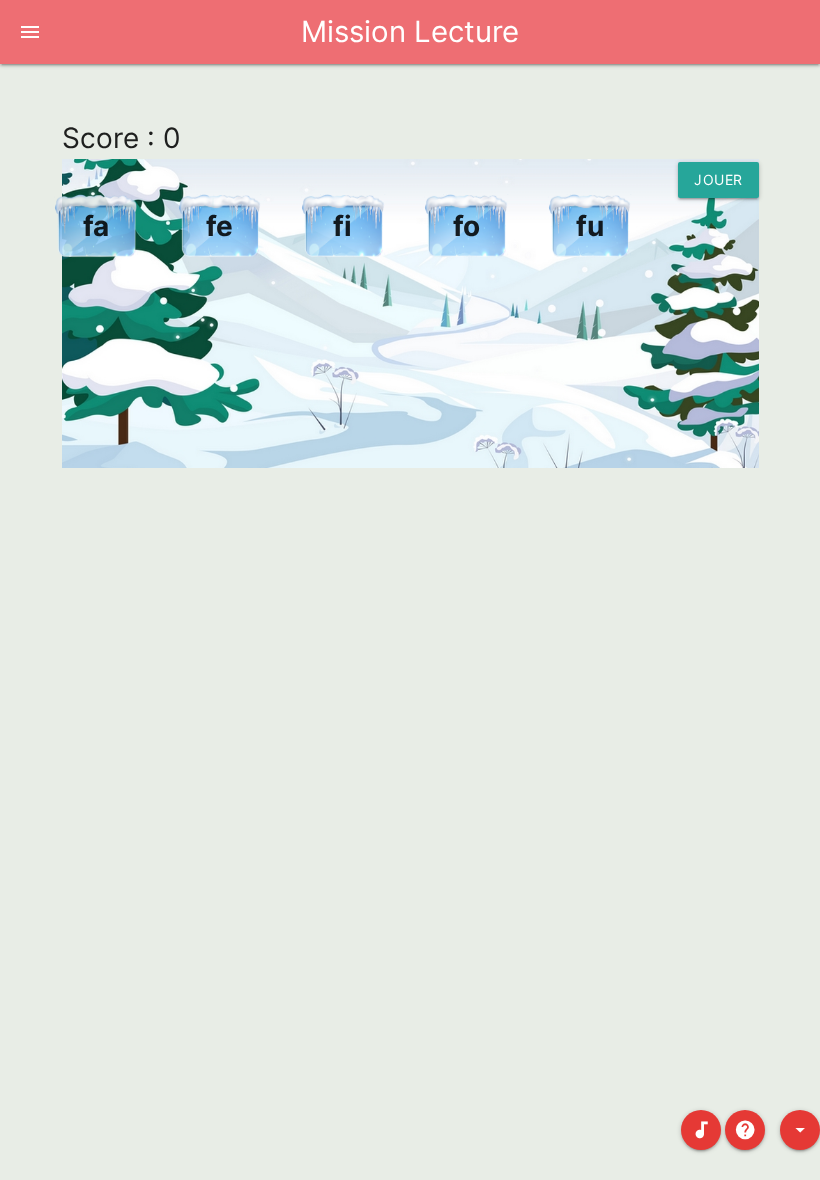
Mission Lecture (410, 31)
